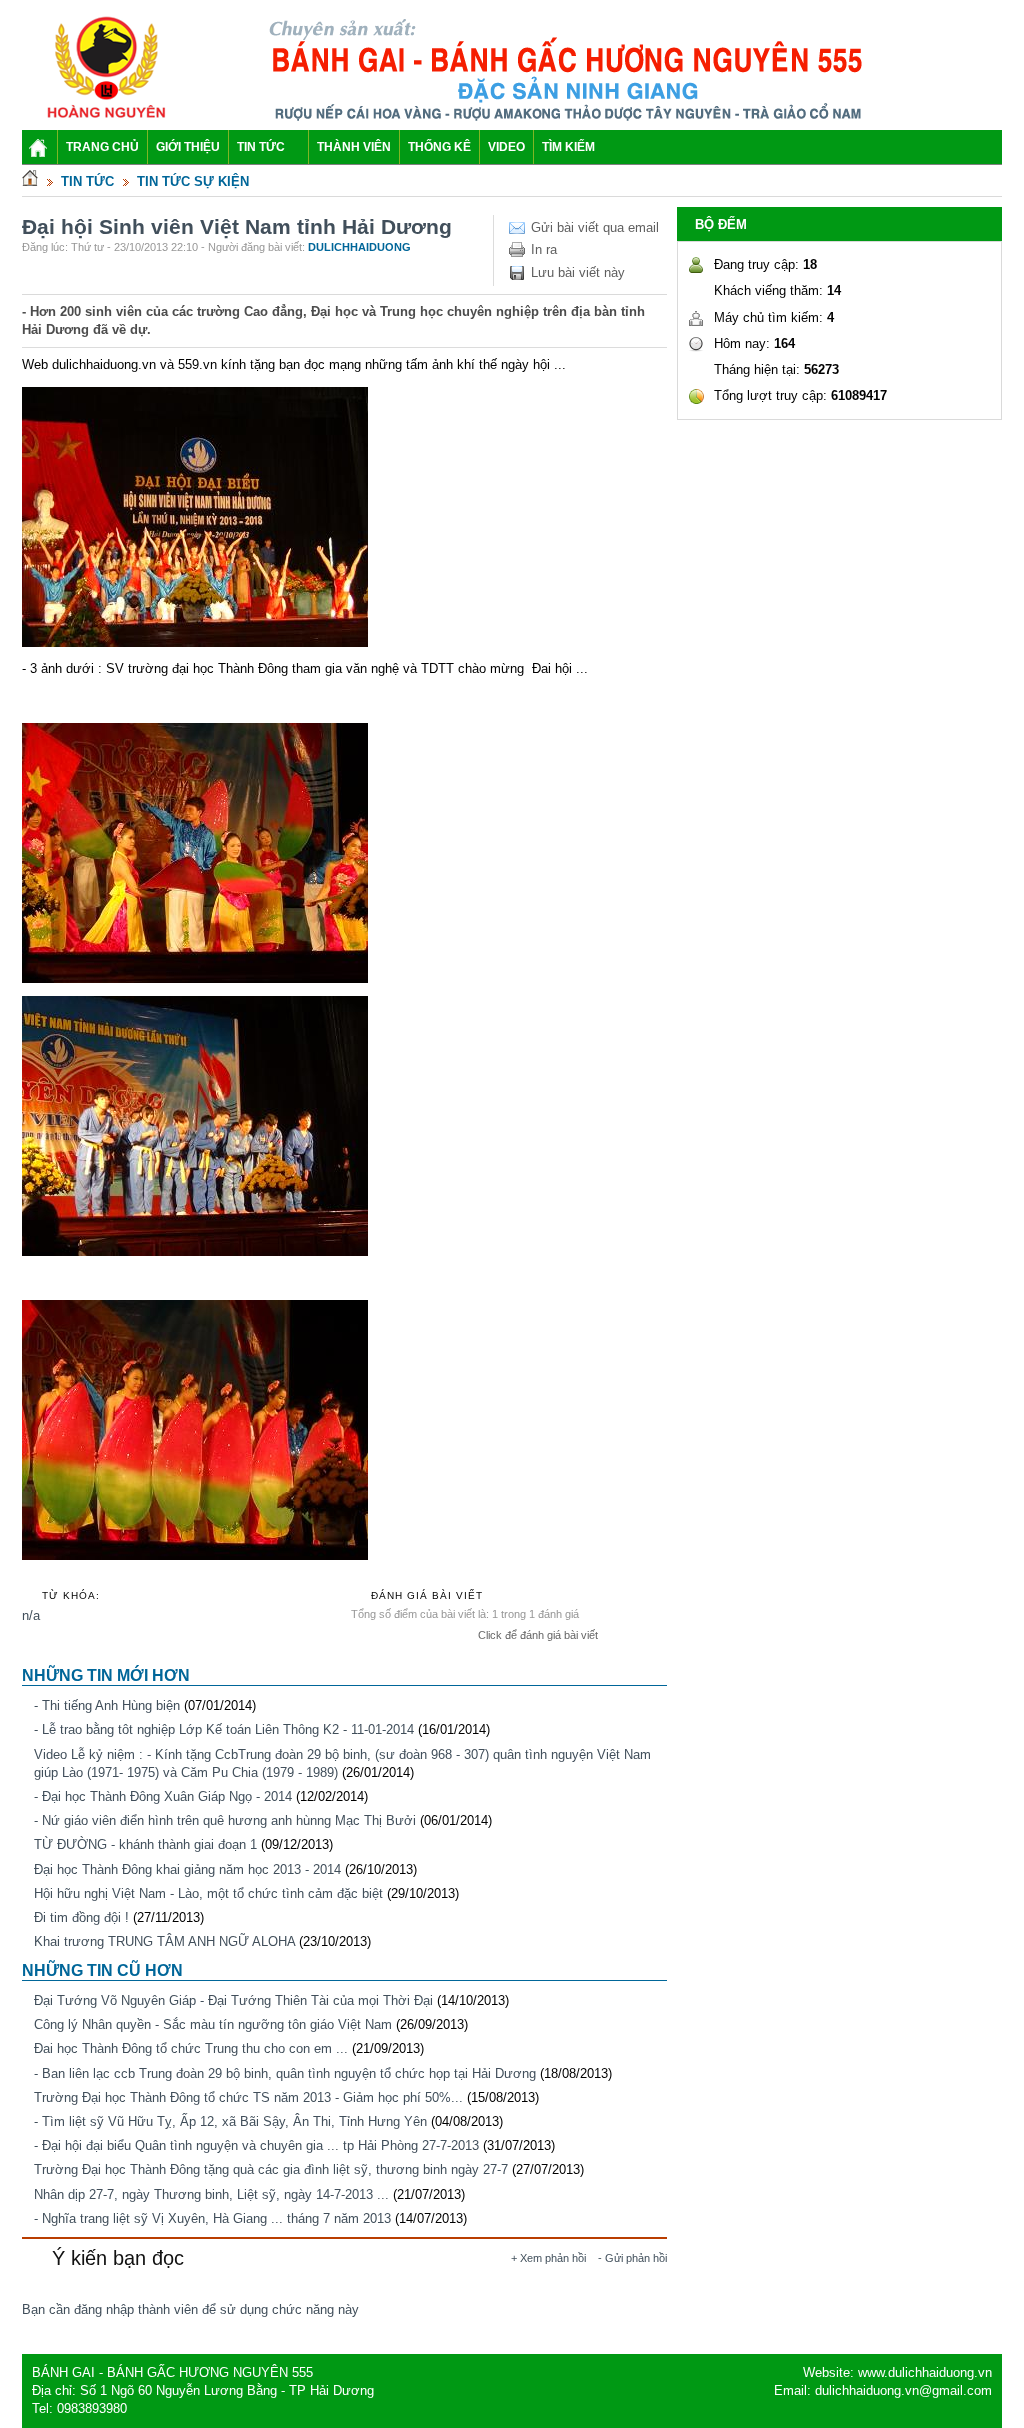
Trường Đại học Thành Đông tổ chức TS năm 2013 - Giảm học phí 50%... (248, 2097)
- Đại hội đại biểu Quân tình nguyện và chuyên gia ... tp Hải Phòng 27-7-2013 (256, 2145)
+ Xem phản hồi (548, 2258)
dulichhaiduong (359, 247)
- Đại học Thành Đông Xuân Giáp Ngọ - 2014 (163, 1796)
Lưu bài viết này (578, 272)
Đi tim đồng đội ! (81, 1917)
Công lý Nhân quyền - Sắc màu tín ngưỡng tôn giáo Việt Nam (213, 2024)
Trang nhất (39, 151)
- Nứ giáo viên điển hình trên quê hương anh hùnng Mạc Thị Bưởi (225, 1820)
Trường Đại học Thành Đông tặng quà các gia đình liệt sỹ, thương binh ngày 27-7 (271, 2169)
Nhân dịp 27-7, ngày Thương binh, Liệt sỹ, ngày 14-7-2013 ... (211, 2194)
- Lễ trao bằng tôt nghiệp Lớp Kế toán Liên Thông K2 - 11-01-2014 (224, 1729)
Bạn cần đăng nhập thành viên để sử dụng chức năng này (190, 2309)
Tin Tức (87, 181)
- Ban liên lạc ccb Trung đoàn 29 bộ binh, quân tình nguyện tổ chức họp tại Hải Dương (285, 2073)
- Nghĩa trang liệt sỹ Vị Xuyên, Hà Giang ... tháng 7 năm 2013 (212, 2218)
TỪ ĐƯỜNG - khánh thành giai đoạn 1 (145, 1844)
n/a (31, 1615)
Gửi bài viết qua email (595, 227)
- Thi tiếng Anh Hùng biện (107, 1705)
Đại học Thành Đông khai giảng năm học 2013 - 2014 (187, 1869)
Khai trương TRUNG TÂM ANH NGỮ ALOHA (164, 1941)
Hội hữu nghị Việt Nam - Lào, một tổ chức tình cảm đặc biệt (208, 1893)
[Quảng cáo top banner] (570, 119)
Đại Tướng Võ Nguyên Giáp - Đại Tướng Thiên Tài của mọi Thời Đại (233, 2000)
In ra (544, 249)
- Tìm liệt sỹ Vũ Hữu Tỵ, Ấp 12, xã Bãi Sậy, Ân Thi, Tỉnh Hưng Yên (230, 2121)
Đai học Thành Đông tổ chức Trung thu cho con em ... (191, 2048)
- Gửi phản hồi (632, 2258)
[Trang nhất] (30, 181)
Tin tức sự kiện (193, 181)
